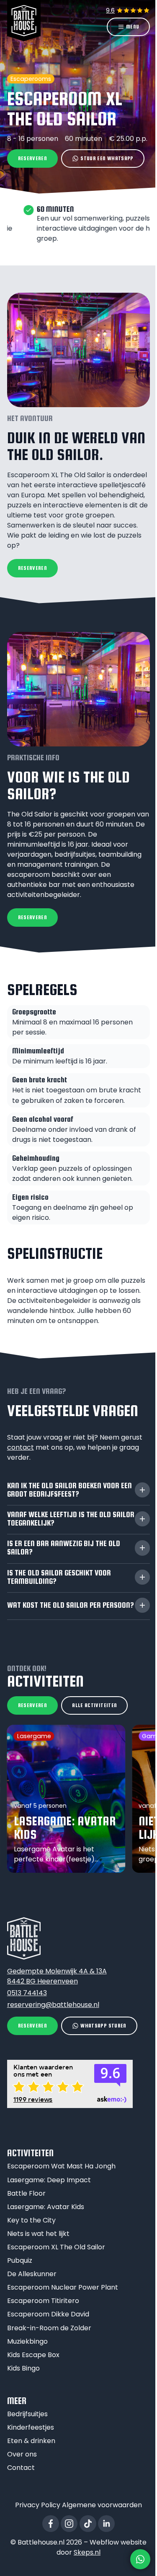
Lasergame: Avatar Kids (46, 2207)
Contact (21, 2468)
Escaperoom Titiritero (43, 2301)
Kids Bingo (23, 2368)
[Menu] (128, 27)
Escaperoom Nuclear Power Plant (63, 2287)
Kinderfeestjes (31, 2427)
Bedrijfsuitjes (27, 2414)
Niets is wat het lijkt (38, 2234)
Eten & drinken (31, 2441)
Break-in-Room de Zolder (49, 2328)
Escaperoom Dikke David (48, 2314)
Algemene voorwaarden (102, 2505)
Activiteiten (30, 2153)
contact (21, 1447)
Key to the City (31, 2220)
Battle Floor (26, 2193)
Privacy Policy (38, 2505)
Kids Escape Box (33, 2355)
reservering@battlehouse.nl (53, 2005)
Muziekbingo (27, 2341)
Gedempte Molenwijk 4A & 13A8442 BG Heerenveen (57, 1976)
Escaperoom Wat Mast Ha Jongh (61, 2166)
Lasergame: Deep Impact (49, 2180)
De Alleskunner (32, 2274)
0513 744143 (27, 1993)
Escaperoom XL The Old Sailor (56, 2247)
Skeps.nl (87, 2552)
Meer (17, 2401)
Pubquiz (20, 2260)
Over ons (22, 2454)
